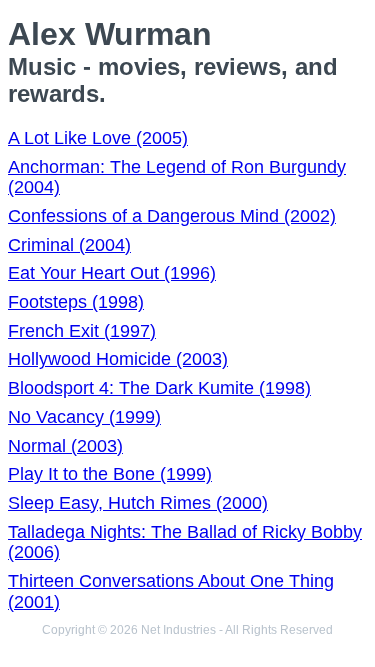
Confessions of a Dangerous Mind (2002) (172, 216)
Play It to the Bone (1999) (110, 474)
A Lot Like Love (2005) (98, 138)
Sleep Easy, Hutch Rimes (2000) (138, 503)
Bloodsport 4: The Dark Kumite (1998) (159, 388)
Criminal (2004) (69, 245)
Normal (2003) (65, 446)
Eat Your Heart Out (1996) (112, 273)
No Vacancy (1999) (84, 417)
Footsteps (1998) (76, 302)
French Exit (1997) (82, 331)
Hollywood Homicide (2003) (118, 359)
